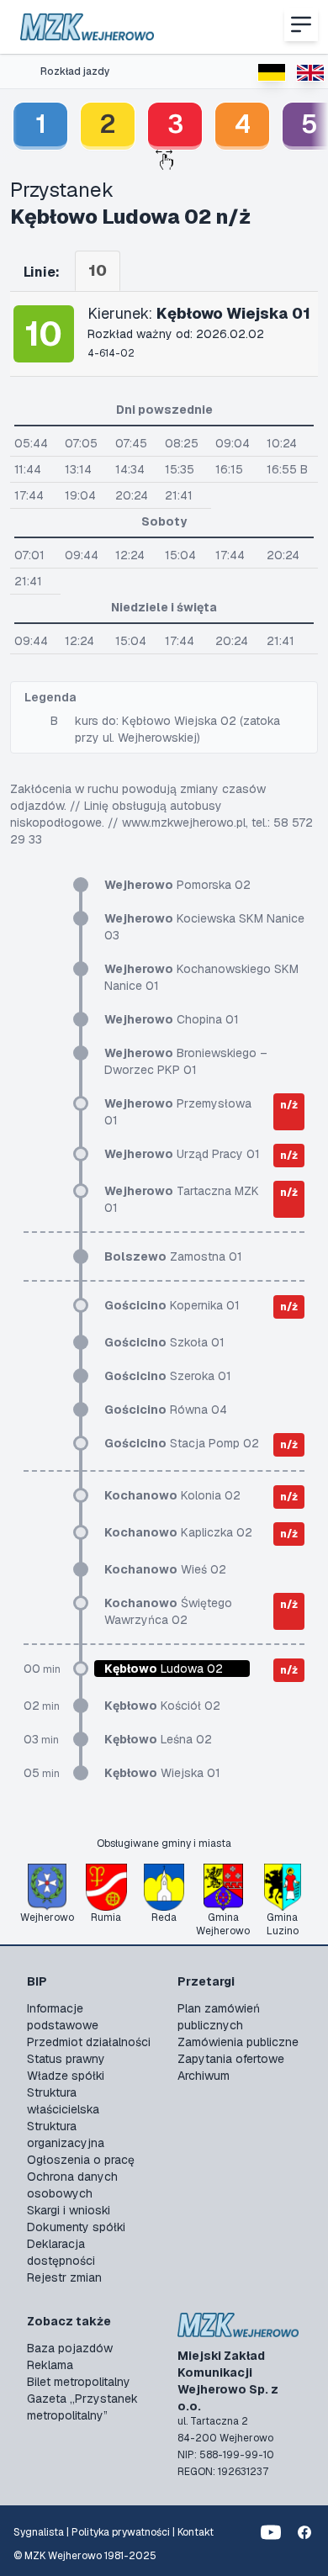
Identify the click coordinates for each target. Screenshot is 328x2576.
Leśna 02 (158, 1739)
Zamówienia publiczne (238, 2042)
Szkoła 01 (164, 1342)
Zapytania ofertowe (231, 2059)
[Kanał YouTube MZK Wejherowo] (271, 2532)
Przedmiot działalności (89, 2042)
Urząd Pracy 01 (182, 1154)
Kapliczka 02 (178, 1532)
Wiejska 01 (162, 1773)
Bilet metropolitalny (79, 2382)
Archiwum (204, 2076)
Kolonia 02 (172, 1495)
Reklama (50, 2365)
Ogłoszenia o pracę (81, 2160)
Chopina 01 (172, 1019)
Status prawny (66, 2059)
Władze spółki (66, 2076)
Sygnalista (39, 2532)
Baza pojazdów (70, 2348)
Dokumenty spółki (76, 2227)
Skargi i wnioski (69, 2210)
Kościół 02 (162, 1706)
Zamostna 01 (173, 1256)
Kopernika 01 (172, 1305)
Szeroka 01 (168, 1376)
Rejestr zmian (64, 2277)
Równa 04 (166, 1410)
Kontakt (196, 2532)
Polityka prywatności (121, 2532)
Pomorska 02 (177, 885)
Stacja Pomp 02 (182, 1443)
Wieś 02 (165, 1569)
